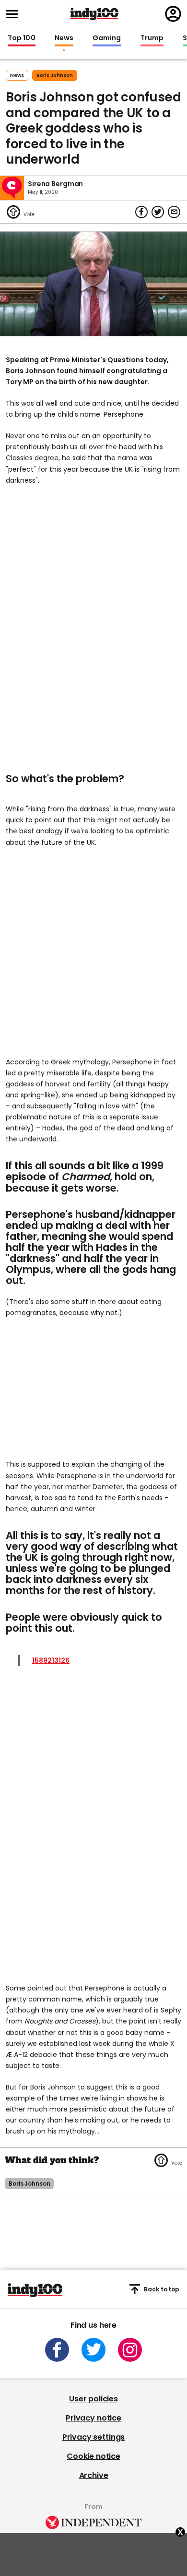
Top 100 (22, 38)
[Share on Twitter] (158, 212)
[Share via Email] (174, 212)
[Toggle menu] (15, 14)
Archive (94, 2475)
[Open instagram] (130, 2350)
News (64, 38)
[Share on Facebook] (141, 212)
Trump (152, 38)
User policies (93, 2399)
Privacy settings (93, 2437)
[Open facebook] (57, 2350)
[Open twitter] (93, 2350)
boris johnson (55, 75)
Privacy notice (93, 2418)
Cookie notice (93, 2456)
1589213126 (51, 1660)
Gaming (107, 38)
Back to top (162, 2289)
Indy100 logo (94, 14)
